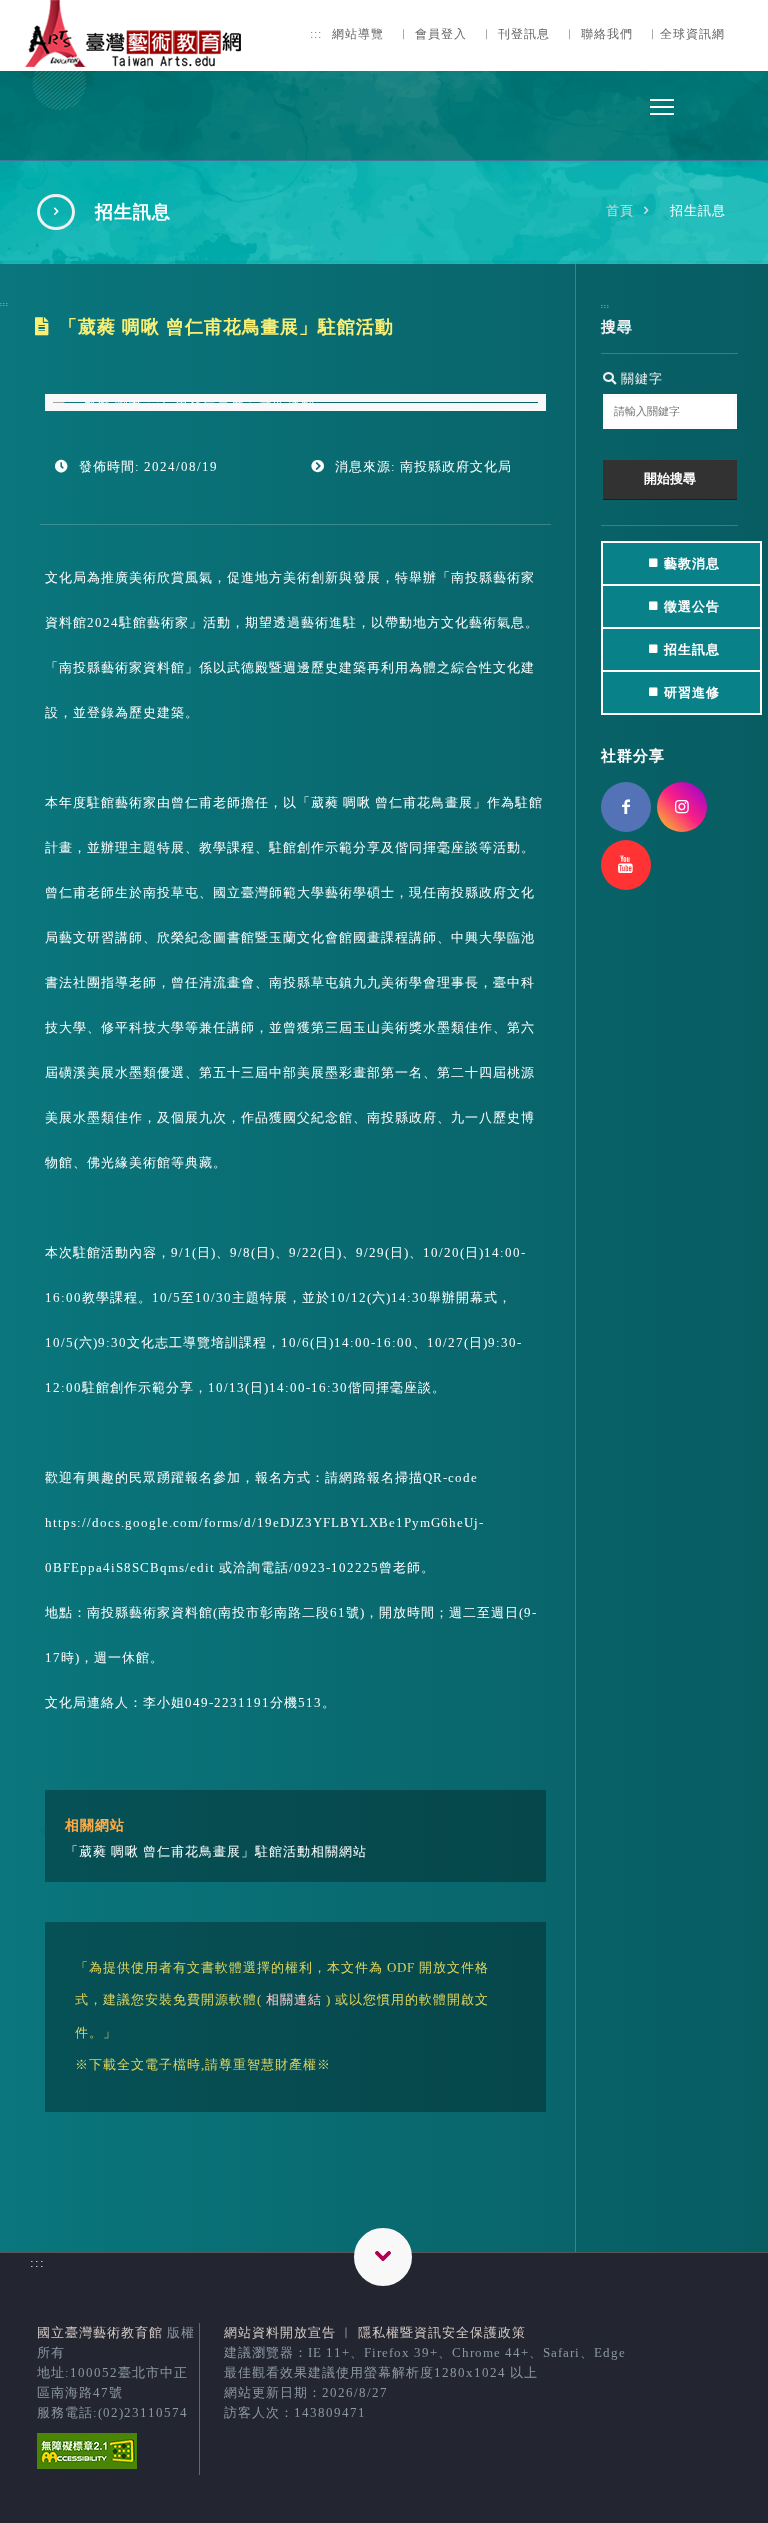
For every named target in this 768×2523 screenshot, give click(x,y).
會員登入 (441, 34)
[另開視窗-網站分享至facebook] (626, 807)
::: (316, 34)
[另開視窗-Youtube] (626, 865)
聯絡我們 (607, 34)
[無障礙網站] (87, 2464)
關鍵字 (640, 378)
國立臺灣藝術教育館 (100, 2332)
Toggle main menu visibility (662, 106)
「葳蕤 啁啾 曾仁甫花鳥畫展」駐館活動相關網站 (216, 1851)
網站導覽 (358, 34)
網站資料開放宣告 (280, 2332)
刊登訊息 (524, 34)
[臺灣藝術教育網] (135, 55)
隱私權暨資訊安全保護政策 (442, 2332)
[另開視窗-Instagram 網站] (682, 807)
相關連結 (294, 1999)
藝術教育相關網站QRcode (383, 2257)
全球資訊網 (692, 34)
